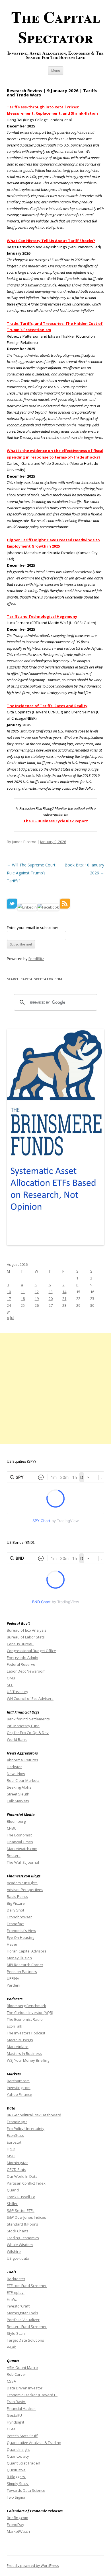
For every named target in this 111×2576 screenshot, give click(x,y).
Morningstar (17, 2163)
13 (51, 1292)
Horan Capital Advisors (27, 1951)
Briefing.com (18, 2518)
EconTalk (15, 2026)
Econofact (15, 1924)
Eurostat (14, 2142)
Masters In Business (24, 2053)
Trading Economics (23, 2238)
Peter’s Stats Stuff (22, 2436)
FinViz (12, 2299)
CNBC (12, 1828)
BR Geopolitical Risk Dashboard (34, 2115)
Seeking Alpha (19, 1787)
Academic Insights (22, 1883)
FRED (11, 2149)
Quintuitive (16, 2470)
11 (23, 1292)
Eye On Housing (20, 1937)
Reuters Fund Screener (27, 2327)
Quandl (13, 2190)
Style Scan (16, 2333)
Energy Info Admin (22, 1658)
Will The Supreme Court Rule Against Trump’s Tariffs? (31, 873)
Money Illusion (19, 1958)
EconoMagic (17, 2122)
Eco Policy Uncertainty (26, 2129)
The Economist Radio (25, 2019)
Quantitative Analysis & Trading (34, 2443)
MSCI (11, 2156)
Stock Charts (18, 2231)
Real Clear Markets (23, 1780)
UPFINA (13, 1978)
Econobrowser (19, 1917)
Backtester (16, 2279)
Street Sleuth (18, 1794)
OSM (11, 2429)
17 (9, 1299)
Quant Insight (18, 2449)
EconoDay (16, 2525)
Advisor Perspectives (25, 1890)
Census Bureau (20, 1644)
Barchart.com (18, 2081)
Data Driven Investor (25, 2388)
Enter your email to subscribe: (32, 928)
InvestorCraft (18, 2306)
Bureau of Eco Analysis (27, 1630)
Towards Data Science (26, 2490)
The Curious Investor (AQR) (30, 2013)
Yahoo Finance (19, 2094)
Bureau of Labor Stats (26, 1637)
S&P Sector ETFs (21, 2210)
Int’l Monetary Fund (23, 1726)
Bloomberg (16, 1821)
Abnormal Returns (22, 1760)
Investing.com (19, 2088)
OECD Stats (17, 2170)
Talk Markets (18, 1801)
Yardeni (14, 1985)
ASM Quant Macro (22, 2367)
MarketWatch (18, 2531)
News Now (16, 1774)
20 (51, 1299)
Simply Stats (18, 2484)
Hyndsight (16, 2422)
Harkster (14, 1767)
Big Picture (16, 1903)
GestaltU (14, 2415)
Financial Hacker (21, 2408)
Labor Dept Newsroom (26, 1671)
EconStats (15, 2135)
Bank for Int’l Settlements (28, 1719)
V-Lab (12, 2347)
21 (64, 1299)
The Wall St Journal (23, 1862)
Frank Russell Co (21, 2197)
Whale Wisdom (20, 2245)
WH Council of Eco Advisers (30, 1698)
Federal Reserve (21, 1664)
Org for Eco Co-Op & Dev (28, 1733)
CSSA (11, 2381)
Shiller (12, 2204)
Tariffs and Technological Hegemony (42, 616)
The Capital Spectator (56, 27)
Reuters (14, 1855)
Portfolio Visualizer (23, 2320)
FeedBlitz (36, 959)
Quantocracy (18, 2456)
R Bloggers (16, 2477)
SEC (10, 1685)
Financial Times (20, 1842)
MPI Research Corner (25, 1965)
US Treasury (18, 1692)
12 (37, 1292)
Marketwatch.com (22, 1849)
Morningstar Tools (22, 2313)
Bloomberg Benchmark (26, 2006)
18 (23, 1299)
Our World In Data (22, 2176)
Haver (12, 1944)
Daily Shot (16, 1910)
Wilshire (14, 2251)
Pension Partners (22, 1972)
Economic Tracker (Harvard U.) (33, 2395)
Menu (56, 70)
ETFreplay (16, 2292)
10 (9, 1292)
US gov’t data (18, 2258)
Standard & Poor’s (22, 2224)
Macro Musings (20, 2040)
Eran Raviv (16, 2402)
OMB (11, 1678)
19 (37, 1299)
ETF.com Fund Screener (27, 2286)
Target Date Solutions (25, 2340)
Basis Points (17, 1896)
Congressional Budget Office (31, 1651)
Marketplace (18, 2047)
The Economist (19, 1835)
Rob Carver (17, 2374)
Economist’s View (21, 1931)
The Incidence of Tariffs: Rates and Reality (47, 706)
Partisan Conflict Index (26, 2183)
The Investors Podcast (26, 2033)
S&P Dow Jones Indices (26, 2217)
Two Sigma (16, 2497)
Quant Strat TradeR (24, 2463)
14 (64, 1292)
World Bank (17, 1739)
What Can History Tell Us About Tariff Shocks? (51, 241)
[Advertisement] (55, 1389)
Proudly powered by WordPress (33, 2566)
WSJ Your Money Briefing (28, 2060)
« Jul (11, 1317)
